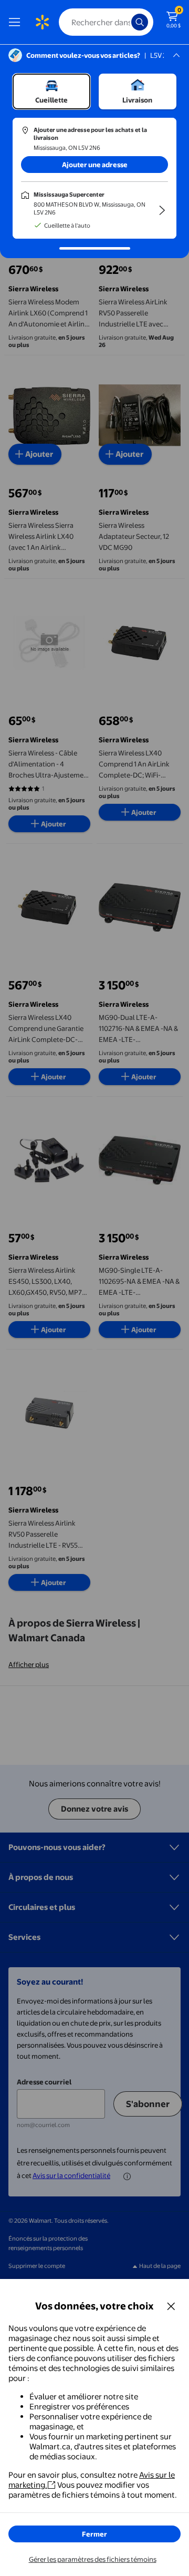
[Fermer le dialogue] (171, 2306)
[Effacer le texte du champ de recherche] (126, 22)
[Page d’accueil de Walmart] (42, 22)
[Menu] (17, 22)
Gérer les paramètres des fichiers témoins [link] (93, 2559)
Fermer (94, 2534)
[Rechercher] (140, 22)
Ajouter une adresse (95, 165)
